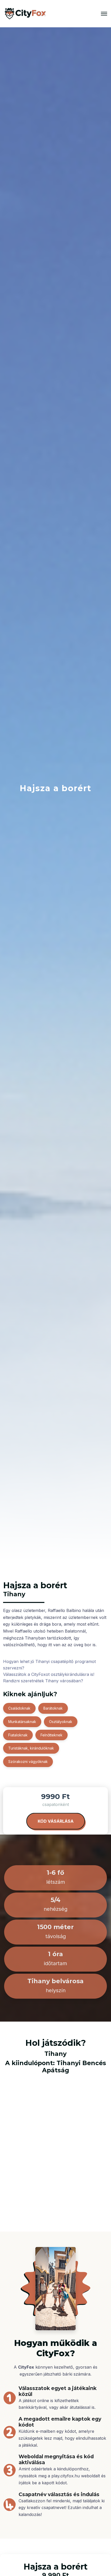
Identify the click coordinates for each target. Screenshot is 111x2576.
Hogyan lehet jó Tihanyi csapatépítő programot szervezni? (49, 1665)
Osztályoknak (61, 1722)
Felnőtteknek (51, 1735)
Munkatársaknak (22, 1722)
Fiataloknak (18, 1735)
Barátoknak (53, 1708)
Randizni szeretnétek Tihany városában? (43, 1681)
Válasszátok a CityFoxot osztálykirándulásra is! (49, 1674)
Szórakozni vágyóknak (28, 1762)
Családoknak (19, 1708)
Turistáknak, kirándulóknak (31, 1748)
